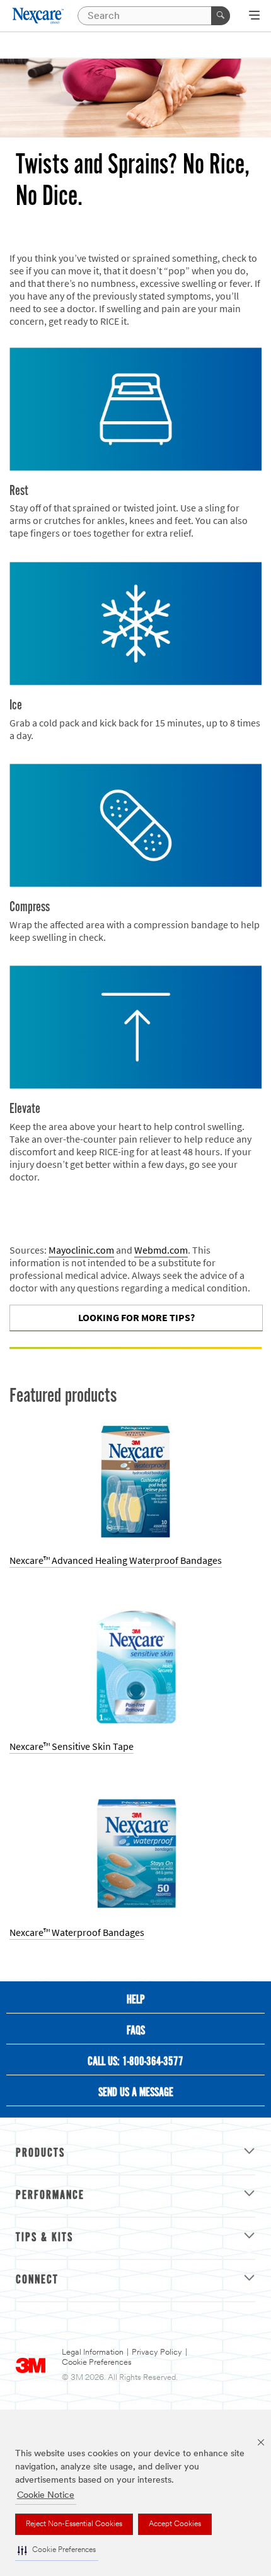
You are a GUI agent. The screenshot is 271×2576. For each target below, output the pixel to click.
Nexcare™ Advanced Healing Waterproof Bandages (116, 1560)
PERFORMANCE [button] (50, 2196)
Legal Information (93, 2352)
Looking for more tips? (136, 1318)
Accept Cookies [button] (175, 2524)
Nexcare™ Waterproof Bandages (77, 1932)
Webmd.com (161, 1250)
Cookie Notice (46, 2496)
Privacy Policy (157, 2352)
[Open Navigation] (254, 16)
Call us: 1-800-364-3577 (135, 2062)
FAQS (136, 2031)
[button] (57, 2550)
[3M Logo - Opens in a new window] (39, 16)
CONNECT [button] (37, 2280)
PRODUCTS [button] (40, 2153)
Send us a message (136, 2093)
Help (136, 2000)
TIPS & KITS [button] (44, 2238)
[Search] (221, 16)
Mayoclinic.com (81, 1250)
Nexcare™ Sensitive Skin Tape (72, 1746)
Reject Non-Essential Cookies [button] (74, 2524)
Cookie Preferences (97, 2363)
